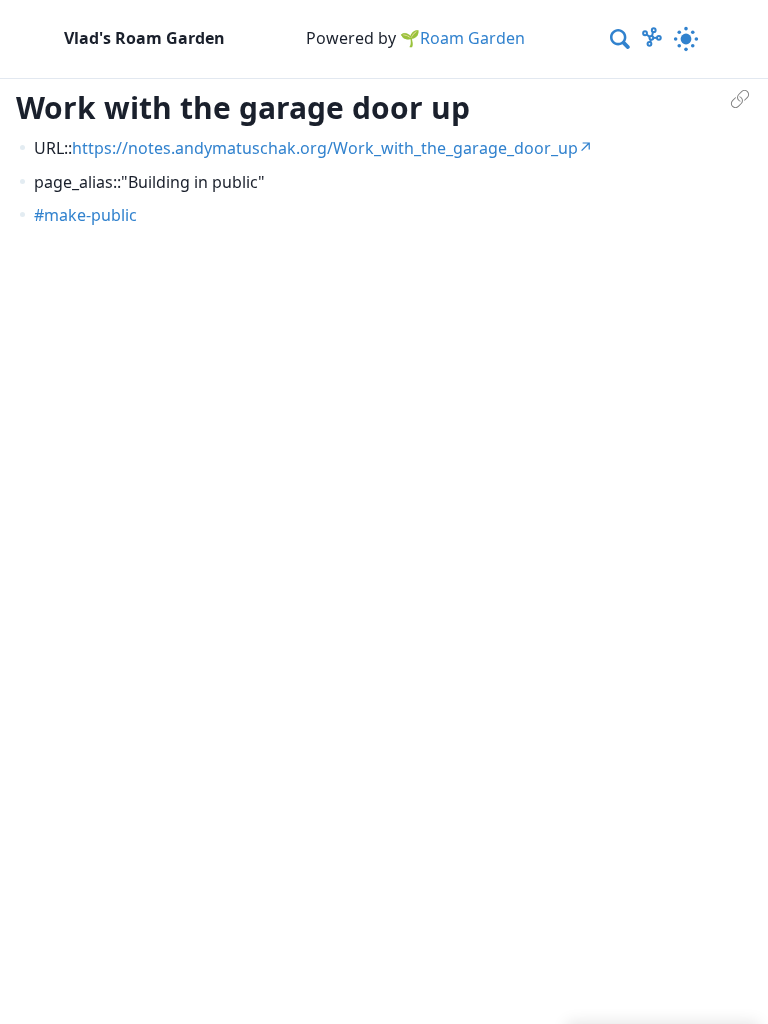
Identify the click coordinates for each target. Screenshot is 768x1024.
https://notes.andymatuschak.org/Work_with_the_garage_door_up (325, 148)
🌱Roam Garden (462, 38)
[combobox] (621, 39)
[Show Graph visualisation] (652, 39)
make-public (90, 215)
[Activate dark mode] (686, 39)
